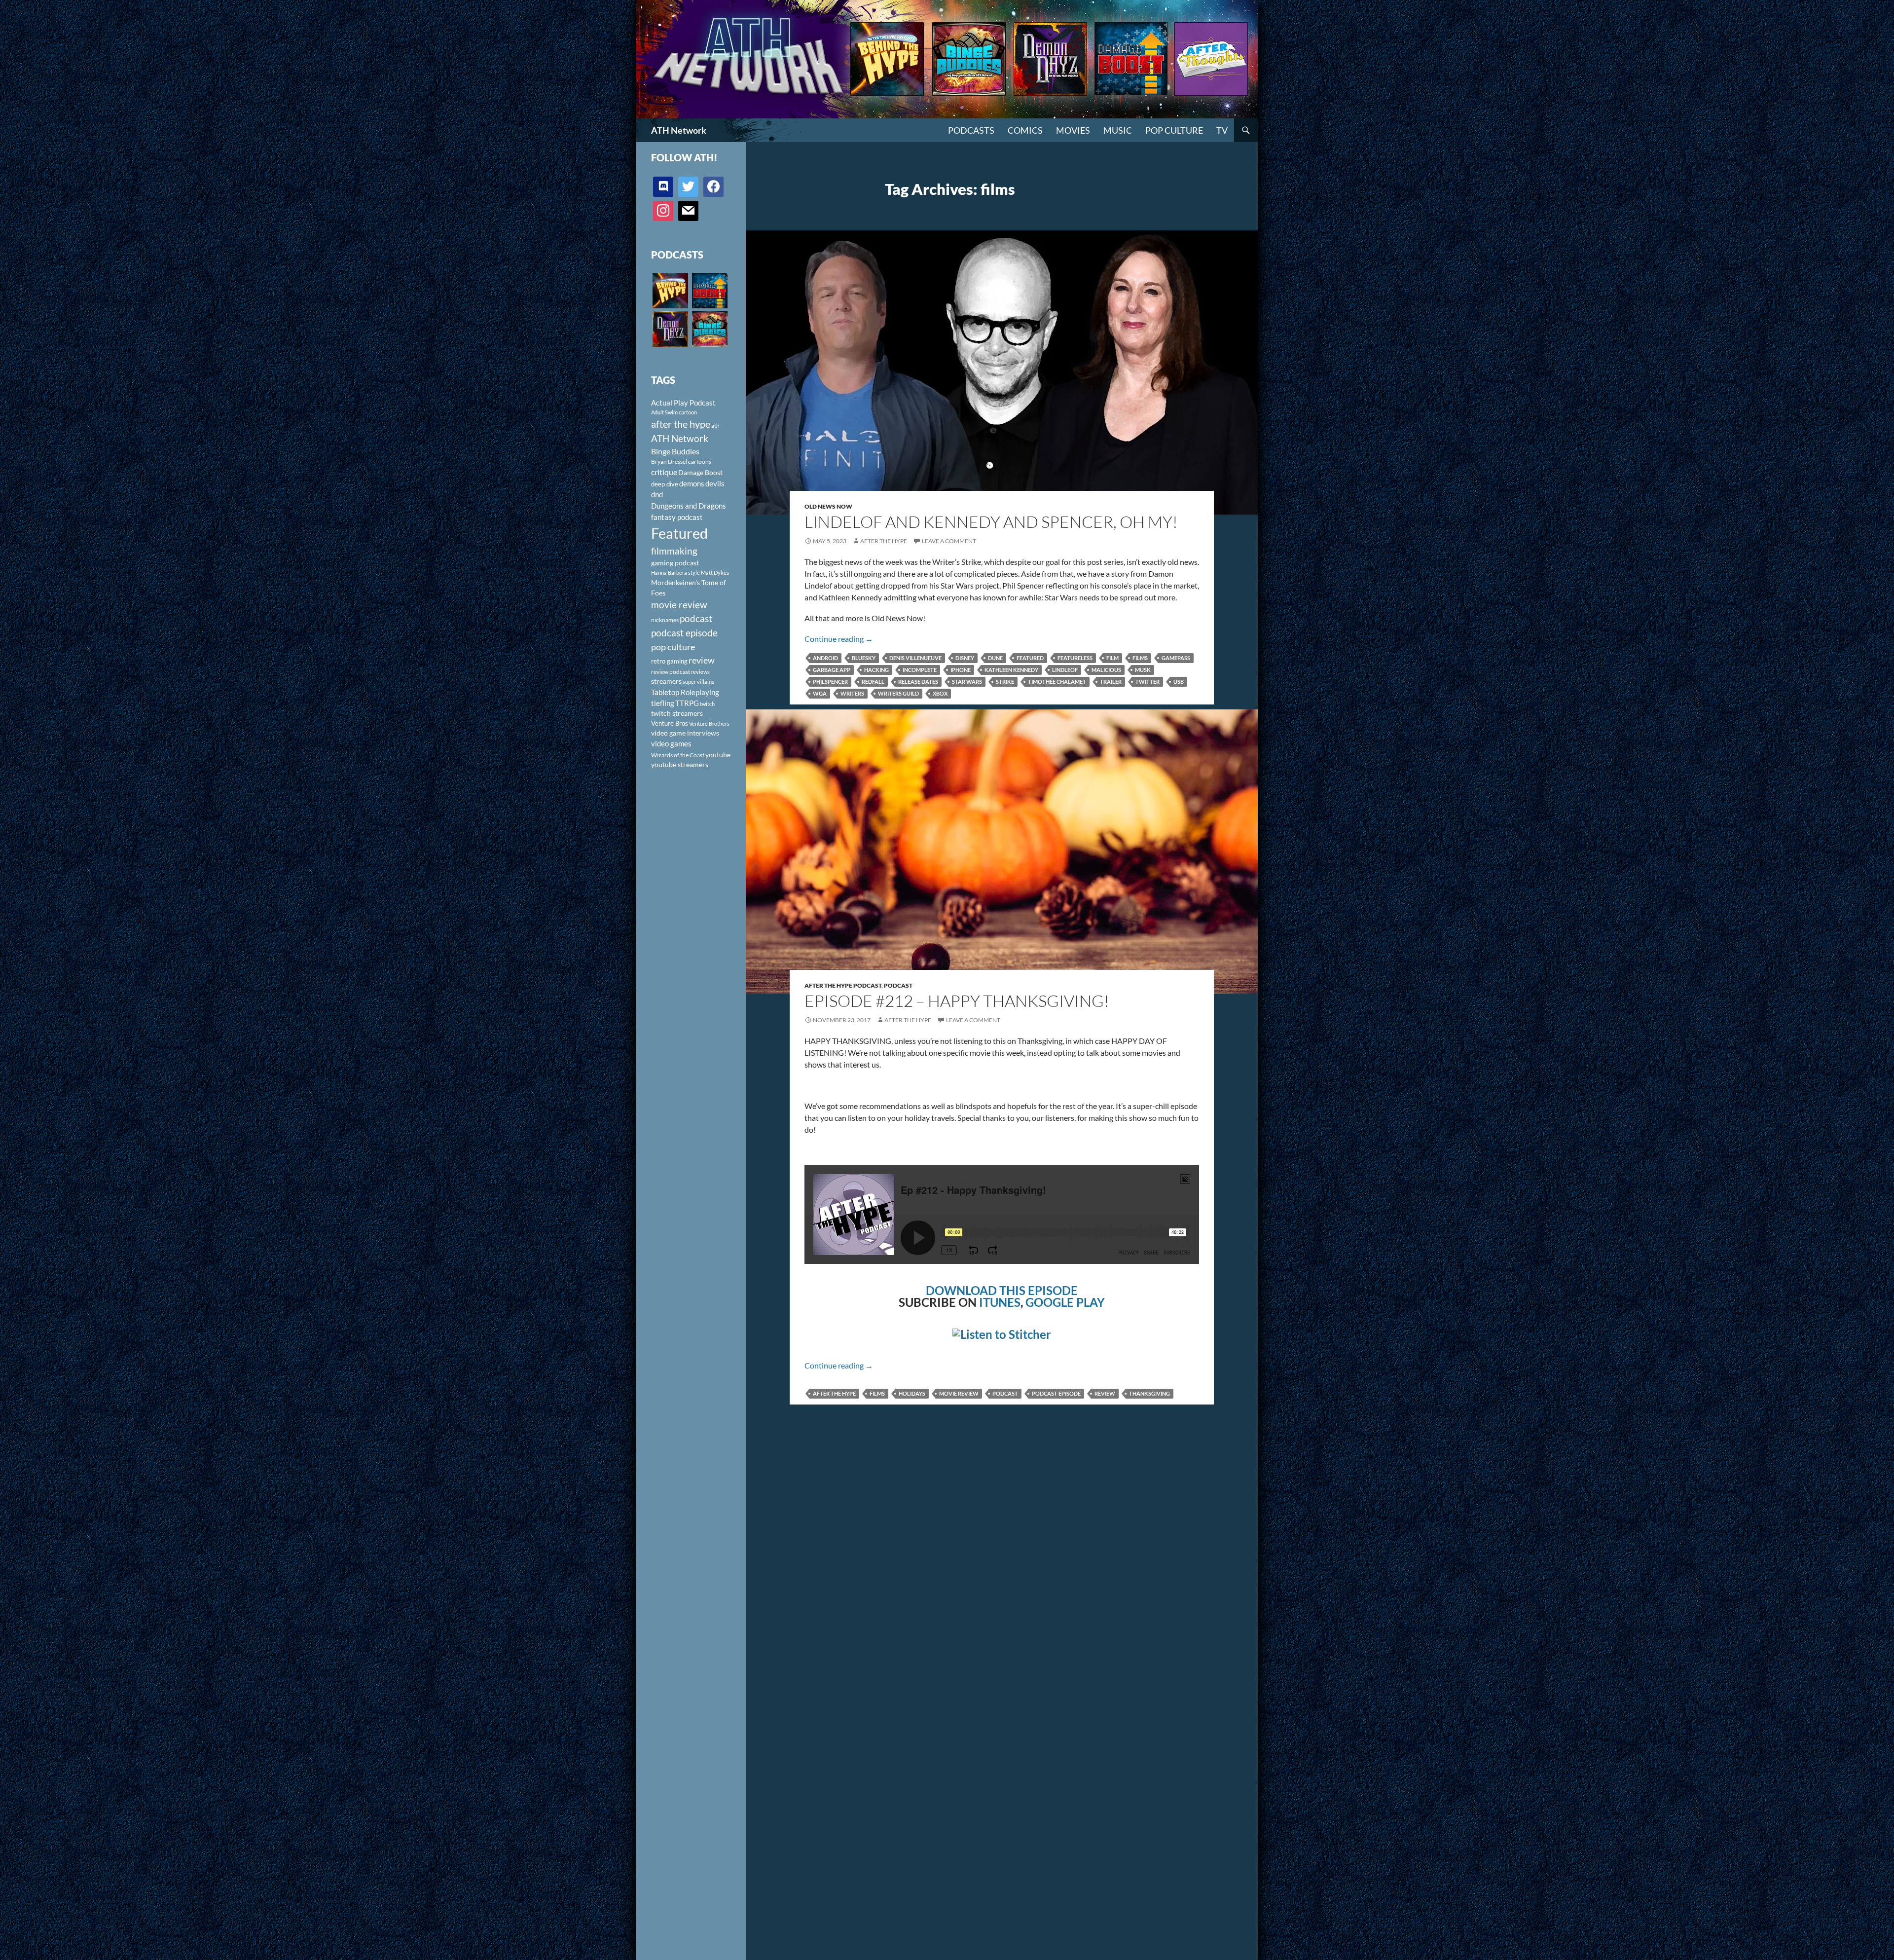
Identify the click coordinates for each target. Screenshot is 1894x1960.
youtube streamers (680, 764)
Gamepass (1176, 658)
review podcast (671, 672)
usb (1179, 682)
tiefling (663, 703)
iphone (961, 670)
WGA (820, 693)
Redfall (873, 682)
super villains (698, 682)
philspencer (830, 682)
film (1112, 658)
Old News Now (828, 506)
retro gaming (669, 661)
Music (1118, 130)
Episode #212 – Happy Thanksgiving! (957, 1001)
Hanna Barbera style (675, 573)
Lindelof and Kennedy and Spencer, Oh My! (991, 522)
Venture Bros (670, 723)
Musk (1143, 670)
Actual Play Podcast (683, 403)
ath (715, 425)
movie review (959, 1393)
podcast (1005, 1393)
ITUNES (1000, 1302)
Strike (1005, 682)
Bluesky (864, 658)
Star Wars (967, 682)
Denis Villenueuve (915, 658)
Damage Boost (700, 472)
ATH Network (679, 130)
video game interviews (685, 733)
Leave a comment (949, 541)
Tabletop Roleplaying (685, 692)
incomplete (920, 670)
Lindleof (1065, 670)
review (1105, 1393)
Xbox (940, 693)
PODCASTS (971, 130)
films (1140, 658)
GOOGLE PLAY (1065, 1302)
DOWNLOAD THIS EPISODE (1002, 1290)
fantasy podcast (677, 517)
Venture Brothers (709, 723)
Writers (852, 693)
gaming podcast (675, 563)
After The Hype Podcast (843, 985)
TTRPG (687, 703)
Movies (1073, 130)
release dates (918, 682)
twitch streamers (677, 713)
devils (715, 483)
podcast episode (1056, 1393)
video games (671, 744)
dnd (657, 494)
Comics (1025, 130)
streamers (666, 681)
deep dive (665, 484)
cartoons (700, 462)
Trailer (1111, 682)
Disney (965, 658)
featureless (1075, 658)
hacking (876, 670)
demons (692, 483)
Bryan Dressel (669, 462)
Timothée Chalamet (1057, 682)
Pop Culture (1174, 130)
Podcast (898, 985)
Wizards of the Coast (678, 755)
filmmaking (674, 551)
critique (664, 472)
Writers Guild (898, 693)
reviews (700, 672)
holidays (912, 1393)
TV (1222, 130)
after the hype (834, 1393)
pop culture (673, 647)
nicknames (665, 620)
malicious (1106, 670)
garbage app (832, 670)
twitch (707, 704)
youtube (718, 755)
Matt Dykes (715, 573)
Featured (1030, 658)
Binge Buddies (675, 451)
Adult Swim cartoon (674, 412)
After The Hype (884, 541)
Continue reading (839, 639)
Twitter (1147, 682)
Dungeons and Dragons (689, 506)
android (825, 658)
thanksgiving (1149, 1393)
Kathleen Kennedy (1011, 670)
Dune (995, 658)
